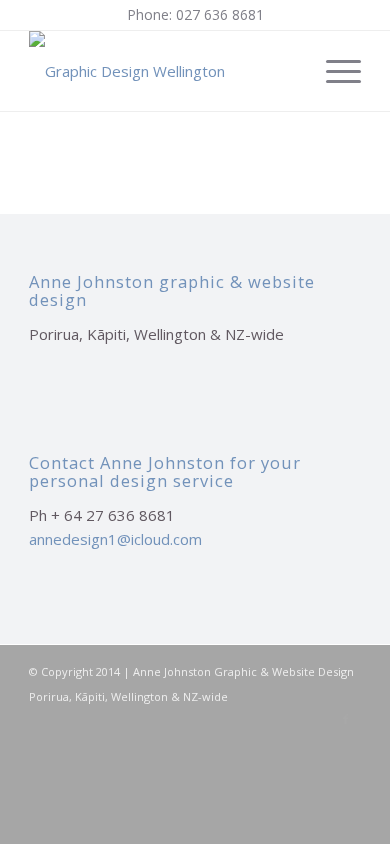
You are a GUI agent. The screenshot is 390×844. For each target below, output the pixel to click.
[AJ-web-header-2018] (161, 71)
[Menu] (333, 71)
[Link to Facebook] (346, 719)
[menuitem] (333, 71)
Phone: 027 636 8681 (195, 14)
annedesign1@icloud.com (115, 539)
